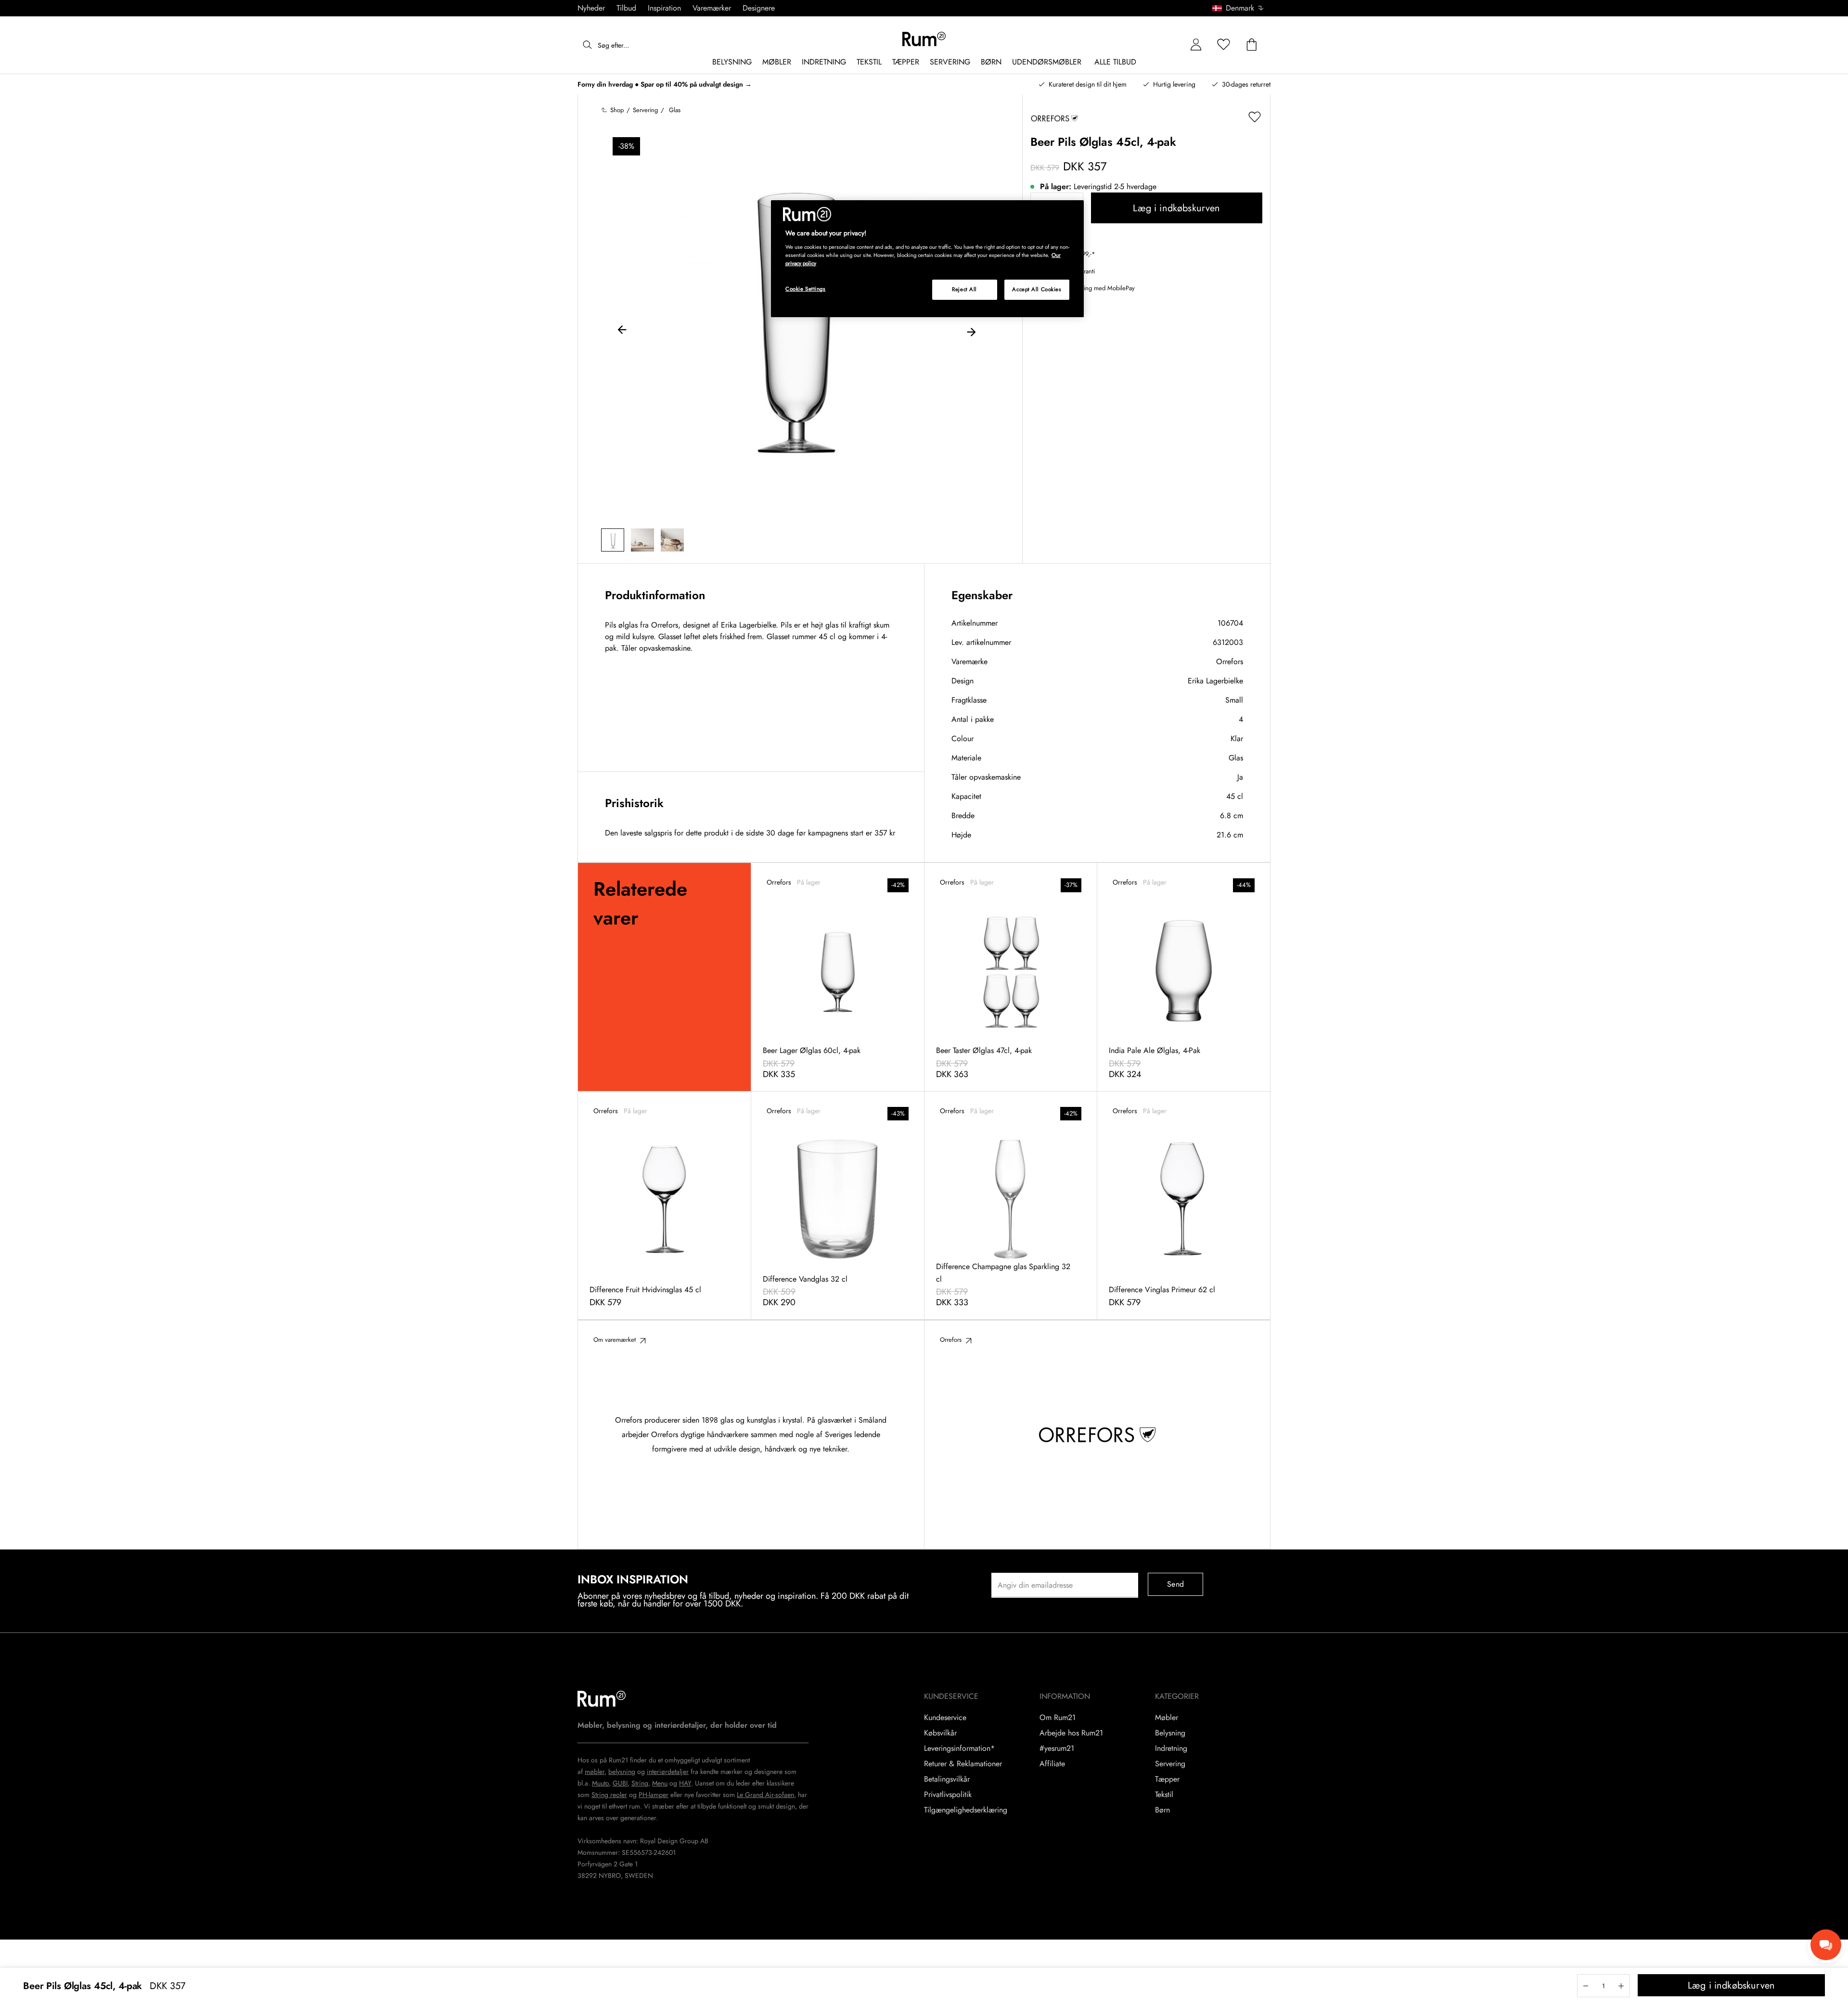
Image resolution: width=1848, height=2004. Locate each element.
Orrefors (1230, 662)
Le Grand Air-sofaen (765, 1795)
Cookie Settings (806, 289)
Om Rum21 (1058, 1718)
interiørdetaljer (668, 1772)
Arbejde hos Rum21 (1071, 1733)
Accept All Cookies (1037, 289)
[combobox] (1238, 8)
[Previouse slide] (622, 331)
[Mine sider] (1196, 45)
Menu (660, 1783)
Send (1175, 1584)
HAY (685, 1783)
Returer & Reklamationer (963, 1764)
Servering (1170, 1764)
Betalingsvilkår (947, 1779)
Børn (1162, 1810)
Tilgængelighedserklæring (966, 1810)
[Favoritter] (1224, 45)
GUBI (620, 1783)
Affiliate (1052, 1764)
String (640, 1783)
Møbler (1167, 1718)
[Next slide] (971, 331)
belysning (622, 1772)
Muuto (600, 1783)
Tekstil (1164, 1795)
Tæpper (1167, 1779)
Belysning (1170, 1733)
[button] (1241, 8)
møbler (595, 1772)
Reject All (964, 289)
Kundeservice (945, 1718)
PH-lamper (654, 1795)
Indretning (1171, 1748)
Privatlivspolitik (948, 1795)
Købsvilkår (940, 1733)
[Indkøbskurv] (1252, 45)
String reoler (609, 1795)
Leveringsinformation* (959, 1748)
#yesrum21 (1057, 1748)
